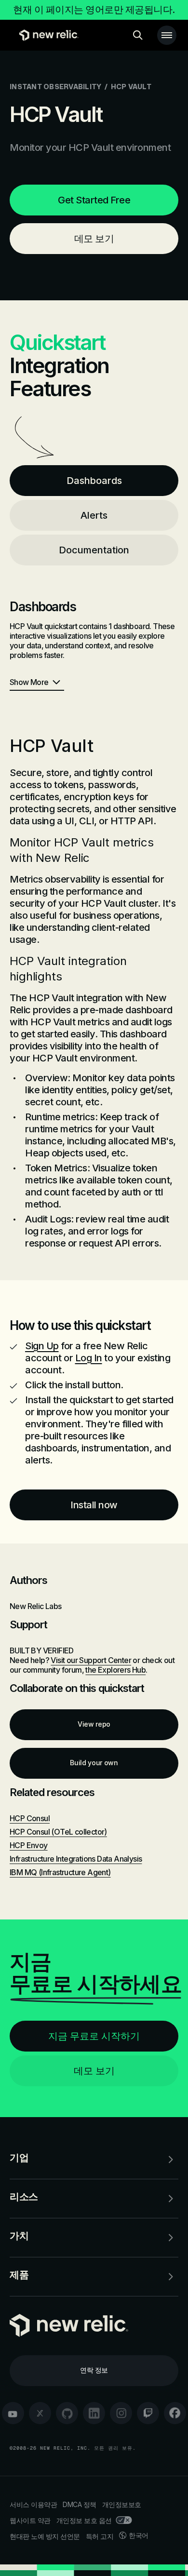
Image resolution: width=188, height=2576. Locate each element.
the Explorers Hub (115, 1670)
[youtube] (13, 2413)
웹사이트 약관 (30, 2520)
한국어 (139, 2535)
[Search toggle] (138, 35)
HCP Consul (30, 1818)
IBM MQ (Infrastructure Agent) (60, 1872)
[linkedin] (94, 2413)
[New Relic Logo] (47, 35)
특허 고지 (100, 2536)
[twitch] (148, 2413)
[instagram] (121, 2413)
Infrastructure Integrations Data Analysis (76, 1859)
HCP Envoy (29, 1845)
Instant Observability (55, 87)
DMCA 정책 (80, 2504)
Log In (89, 1358)
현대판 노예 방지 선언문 (45, 2536)
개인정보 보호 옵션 (84, 2520)
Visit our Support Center (91, 1660)
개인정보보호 (122, 2504)
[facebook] (175, 2413)
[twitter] (40, 2413)
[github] (67, 2413)
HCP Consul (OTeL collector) (58, 1832)
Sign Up (42, 1346)
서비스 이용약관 (33, 2504)
